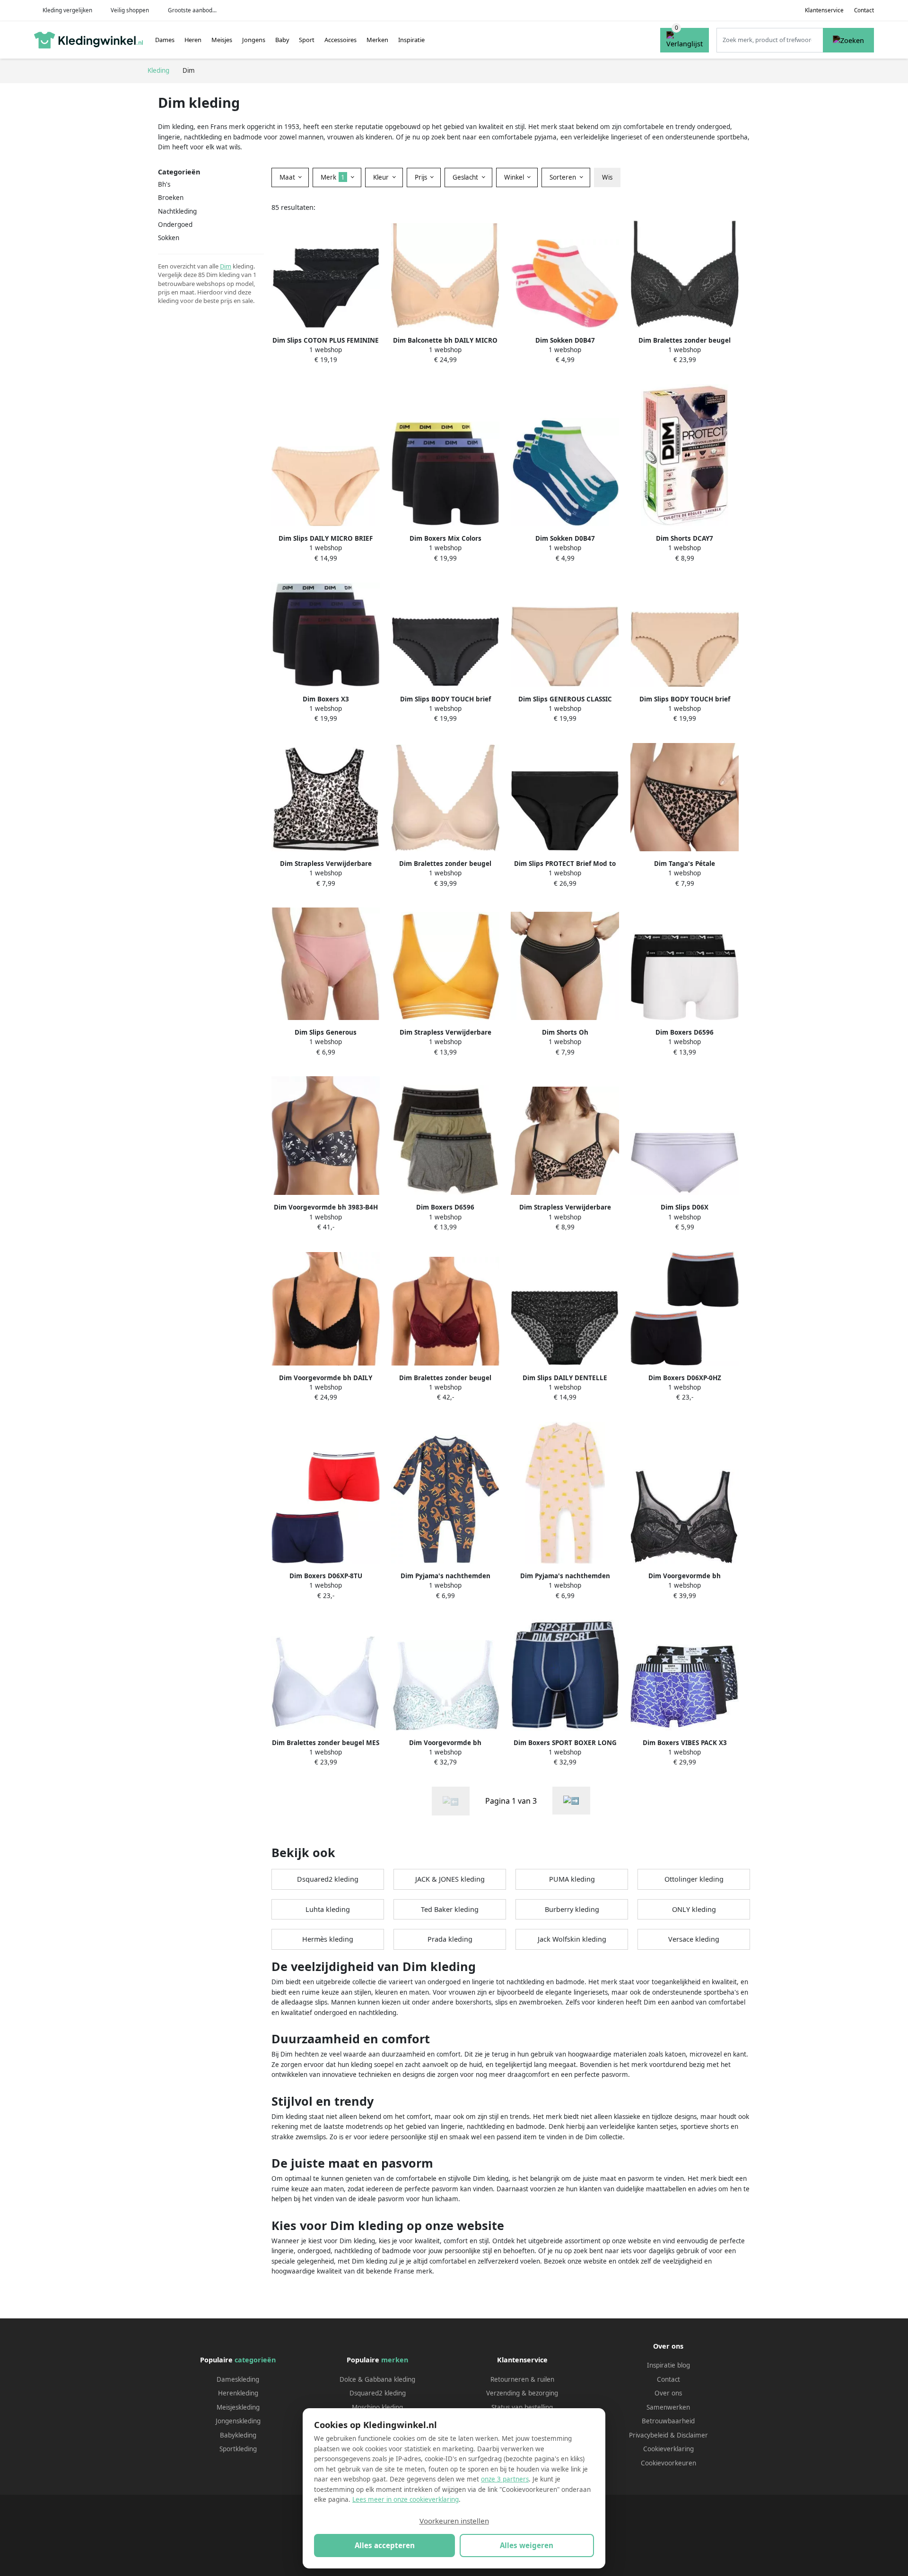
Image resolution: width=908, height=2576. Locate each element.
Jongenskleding (238, 2421)
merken (395, 2360)
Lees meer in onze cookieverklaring (406, 2499)
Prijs (422, 177)
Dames (165, 40)
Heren (193, 40)
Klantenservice (824, 10)
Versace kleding (694, 1939)
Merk (333, 177)
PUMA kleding (572, 1879)
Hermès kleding (328, 1939)
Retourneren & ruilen (522, 2379)
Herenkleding (238, 2393)
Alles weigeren (527, 2545)
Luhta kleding (328, 1909)
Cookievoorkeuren (668, 2463)
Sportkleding (238, 2449)
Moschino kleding (377, 2407)
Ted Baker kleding (450, 1909)
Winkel (515, 177)
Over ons (668, 2393)
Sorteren (564, 177)
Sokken (169, 238)
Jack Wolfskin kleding (572, 1939)
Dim (226, 266)
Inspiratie (411, 40)
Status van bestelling (522, 2407)
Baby (282, 40)
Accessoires (340, 40)
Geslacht (466, 177)
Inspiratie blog (668, 2365)
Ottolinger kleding (694, 1879)
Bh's (164, 184)
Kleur (382, 177)
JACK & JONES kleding (450, 1879)
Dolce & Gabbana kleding (377, 2379)
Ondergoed (175, 225)
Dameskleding (238, 2379)
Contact (864, 10)
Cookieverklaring (668, 2449)
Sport (307, 40)
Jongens (254, 40)
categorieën (255, 2360)
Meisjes (222, 40)
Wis (607, 177)
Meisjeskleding (238, 2407)
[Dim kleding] (571, 1801)
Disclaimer (692, 2435)
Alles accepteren (385, 2545)
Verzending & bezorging (522, 2393)
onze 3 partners (505, 2479)
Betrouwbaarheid (668, 2421)
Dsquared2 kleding (328, 1879)
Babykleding (238, 2435)
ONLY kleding (694, 1909)
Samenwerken (668, 2407)
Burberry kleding (572, 1909)
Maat (288, 177)
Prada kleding (450, 1939)
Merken (377, 40)
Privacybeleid (649, 2435)
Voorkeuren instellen (454, 2521)
